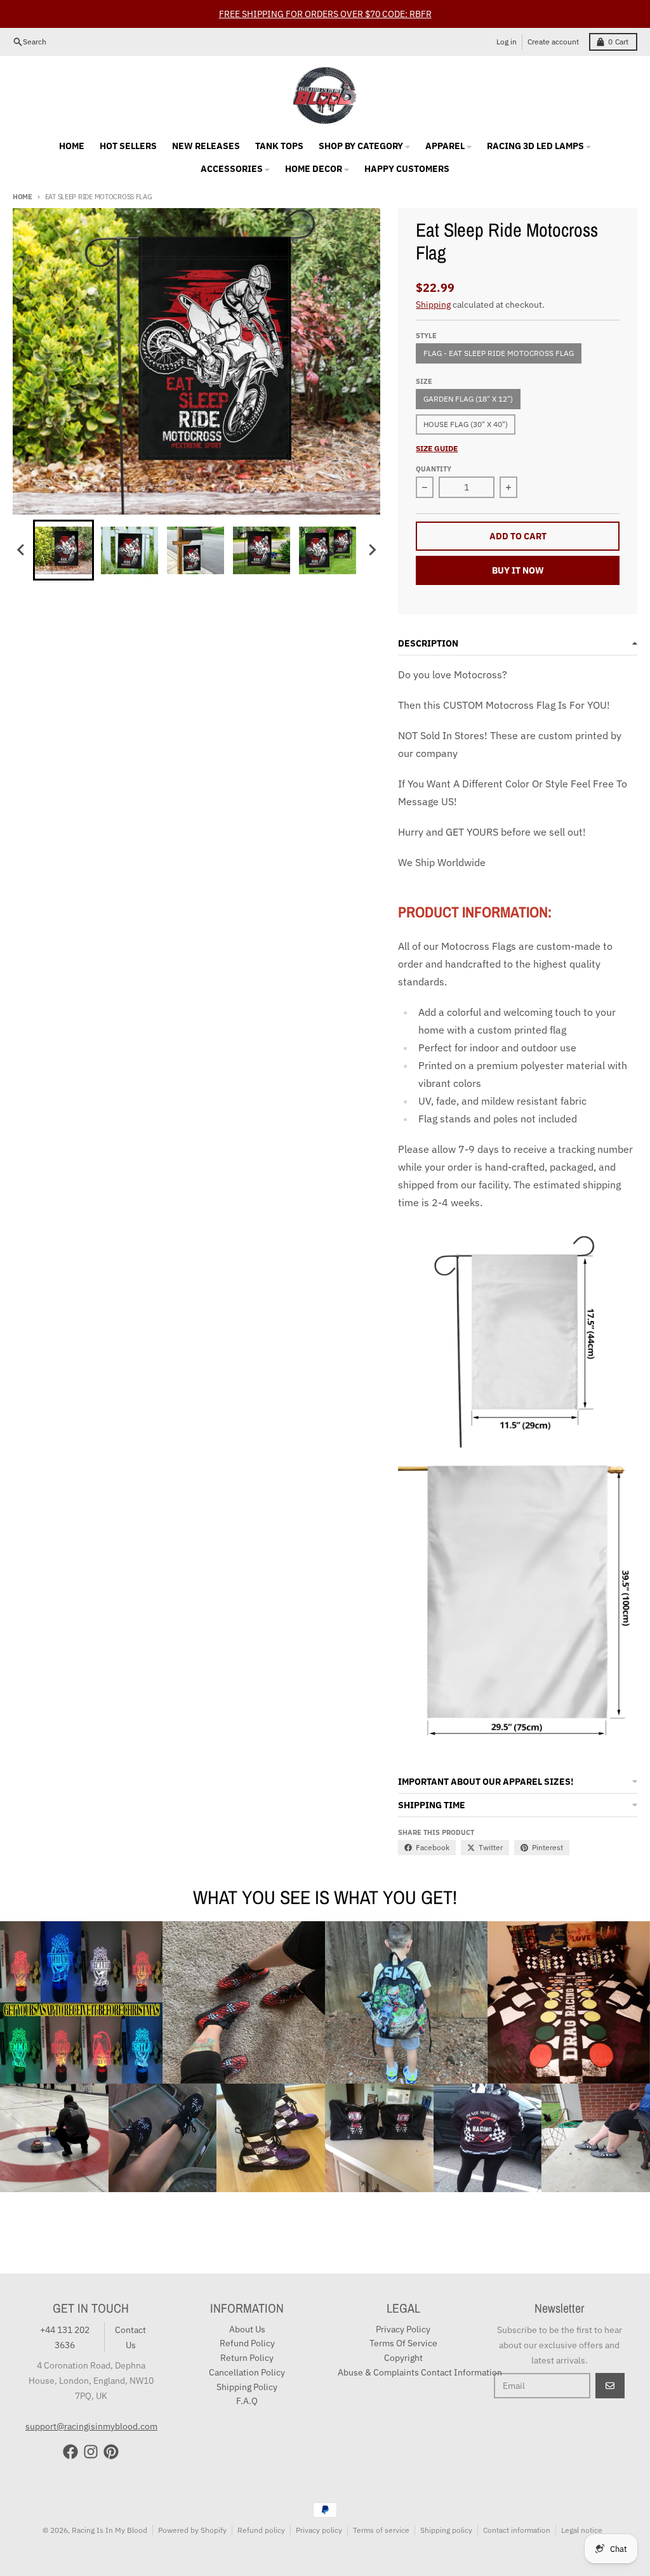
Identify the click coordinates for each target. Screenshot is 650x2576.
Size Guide (437, 448)
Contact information (517, 2530)
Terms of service (381, 2530)
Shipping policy (446, 2530)
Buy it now (518, 570)
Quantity (434, 469)
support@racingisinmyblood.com (91, 2426)
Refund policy (261, 2530)
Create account (553, 42)
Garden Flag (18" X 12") (468, 399)
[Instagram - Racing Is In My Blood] (91, 2452)
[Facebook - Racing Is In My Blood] (70, 2452)
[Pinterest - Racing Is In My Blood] (111, 2452)
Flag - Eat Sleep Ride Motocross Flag (499, 353)
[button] (63, 550)
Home (23, 197)
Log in (507, 42)
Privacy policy (319, 2530)
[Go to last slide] (22, 550)
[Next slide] (371, 550)
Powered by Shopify (192, 2530)
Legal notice (582, 2530)
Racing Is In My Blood (109, 2530)
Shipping (433, 305)
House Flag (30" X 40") (466, 424)
